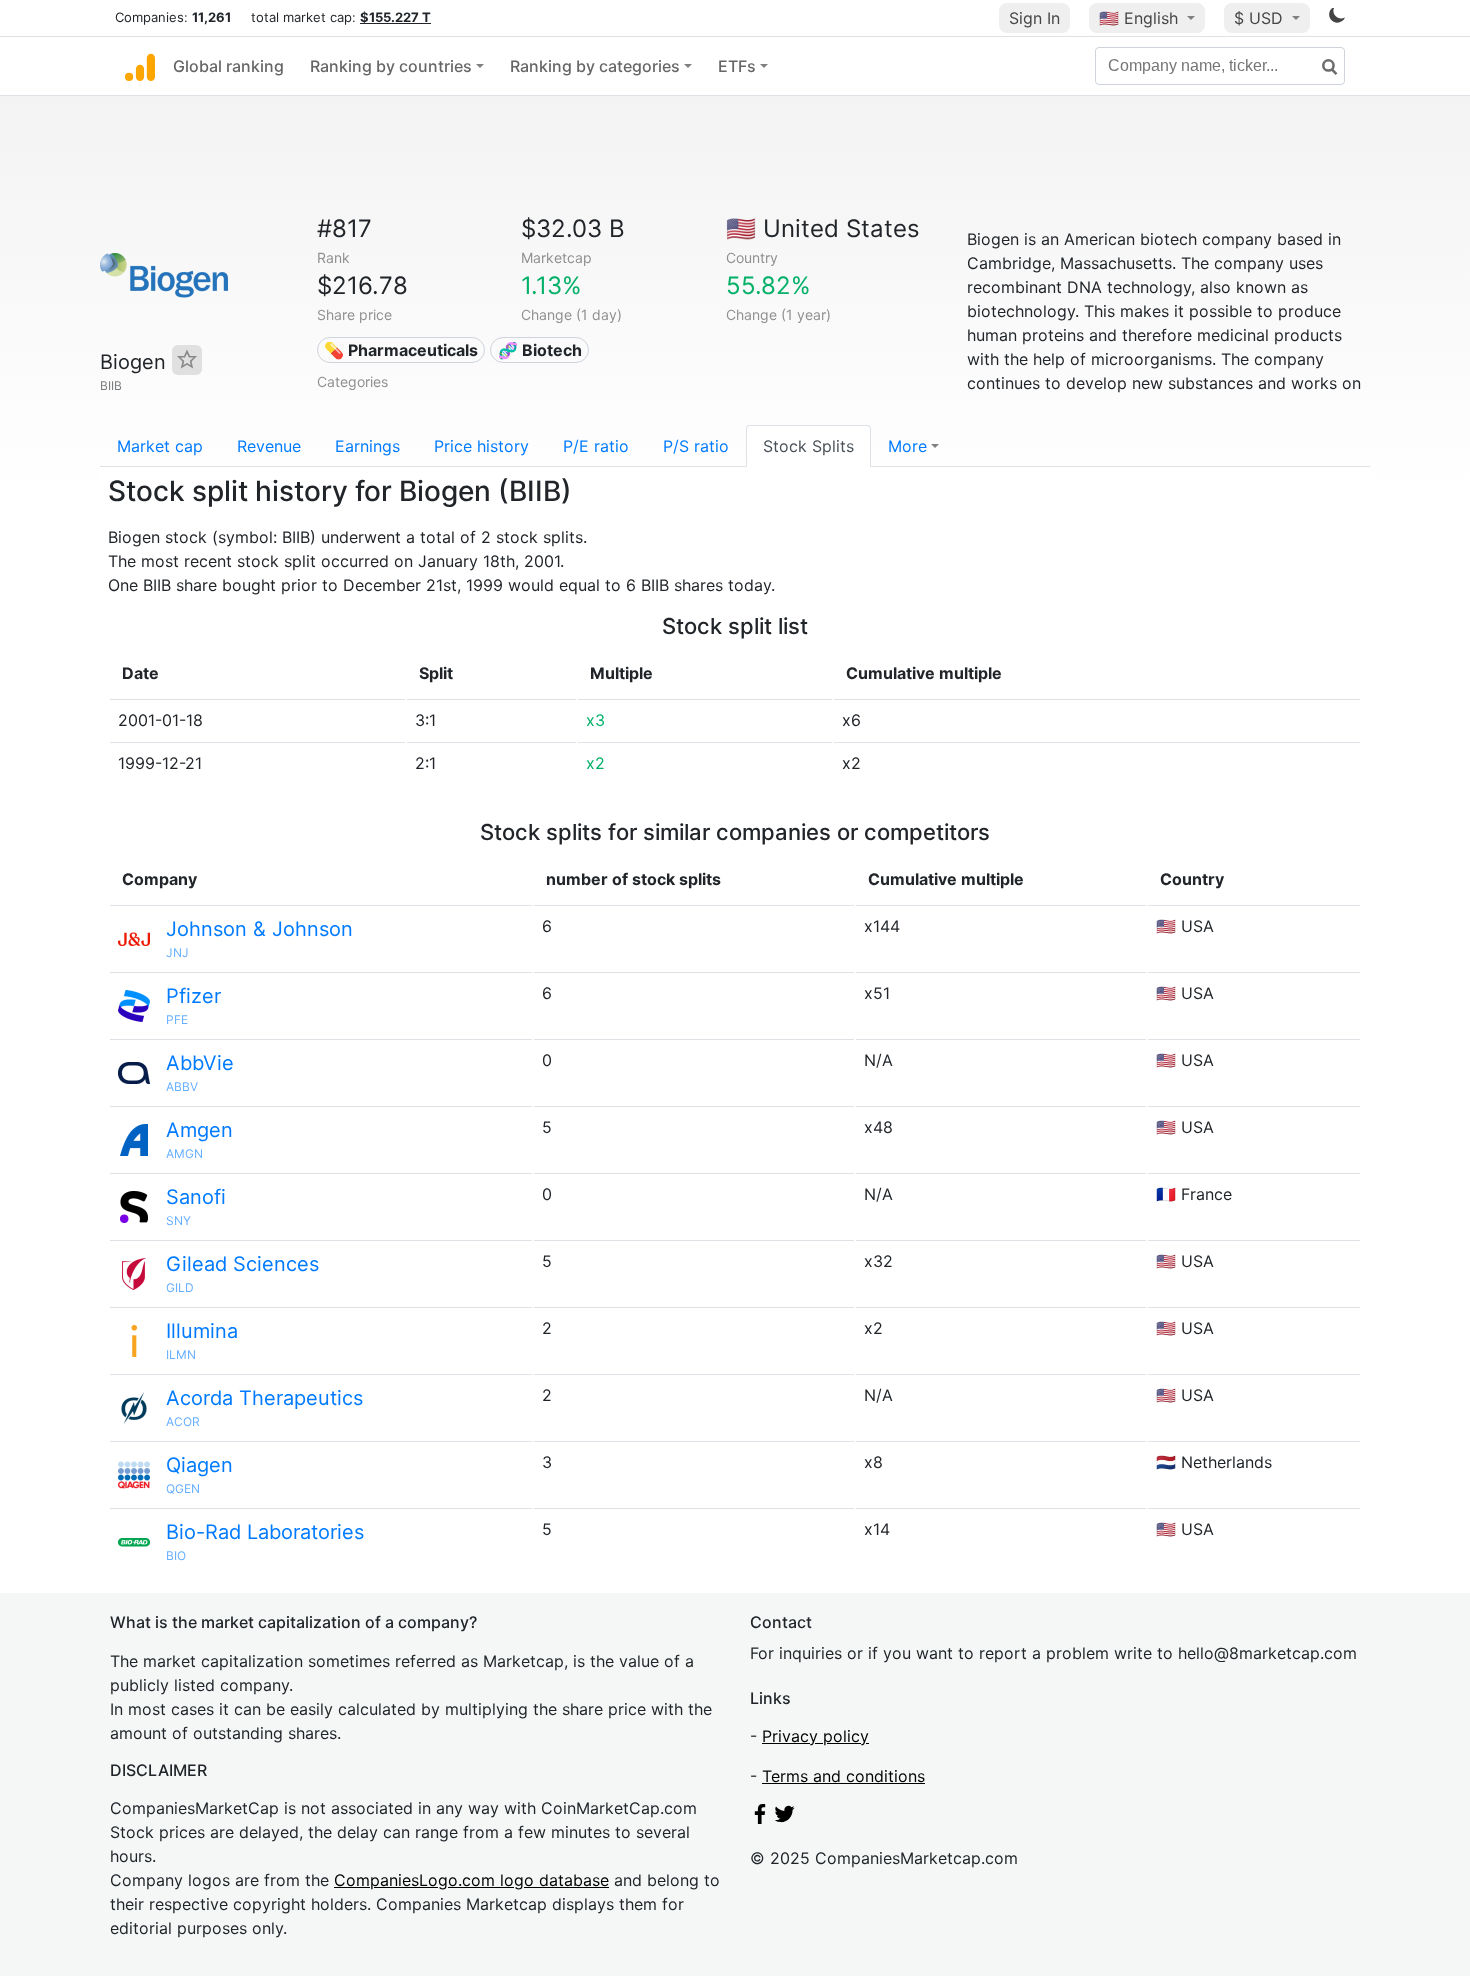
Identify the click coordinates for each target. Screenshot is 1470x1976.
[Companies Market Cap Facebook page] (760, 1818)
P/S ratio (696, 446)
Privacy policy (815, 1736)
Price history (481, 446)
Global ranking (228, 66)
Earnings (367, 446)
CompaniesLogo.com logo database (471, 1880)
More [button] (907, 446)
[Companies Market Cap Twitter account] (785, 1818)
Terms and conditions (843, 1776)
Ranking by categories (595, 66)
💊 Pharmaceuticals (401, 350)
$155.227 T (395, 17)
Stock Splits (808, 446)
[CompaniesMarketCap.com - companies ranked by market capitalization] (140, 66)
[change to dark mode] (1337, 19)
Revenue (269, 446)
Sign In (1034, 18)
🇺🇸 (1138, 18)
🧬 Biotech (540, 350)
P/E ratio (596, 446)
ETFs (737, 66)
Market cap (160, 446)
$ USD (1261, 18)
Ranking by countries (391, 66)
